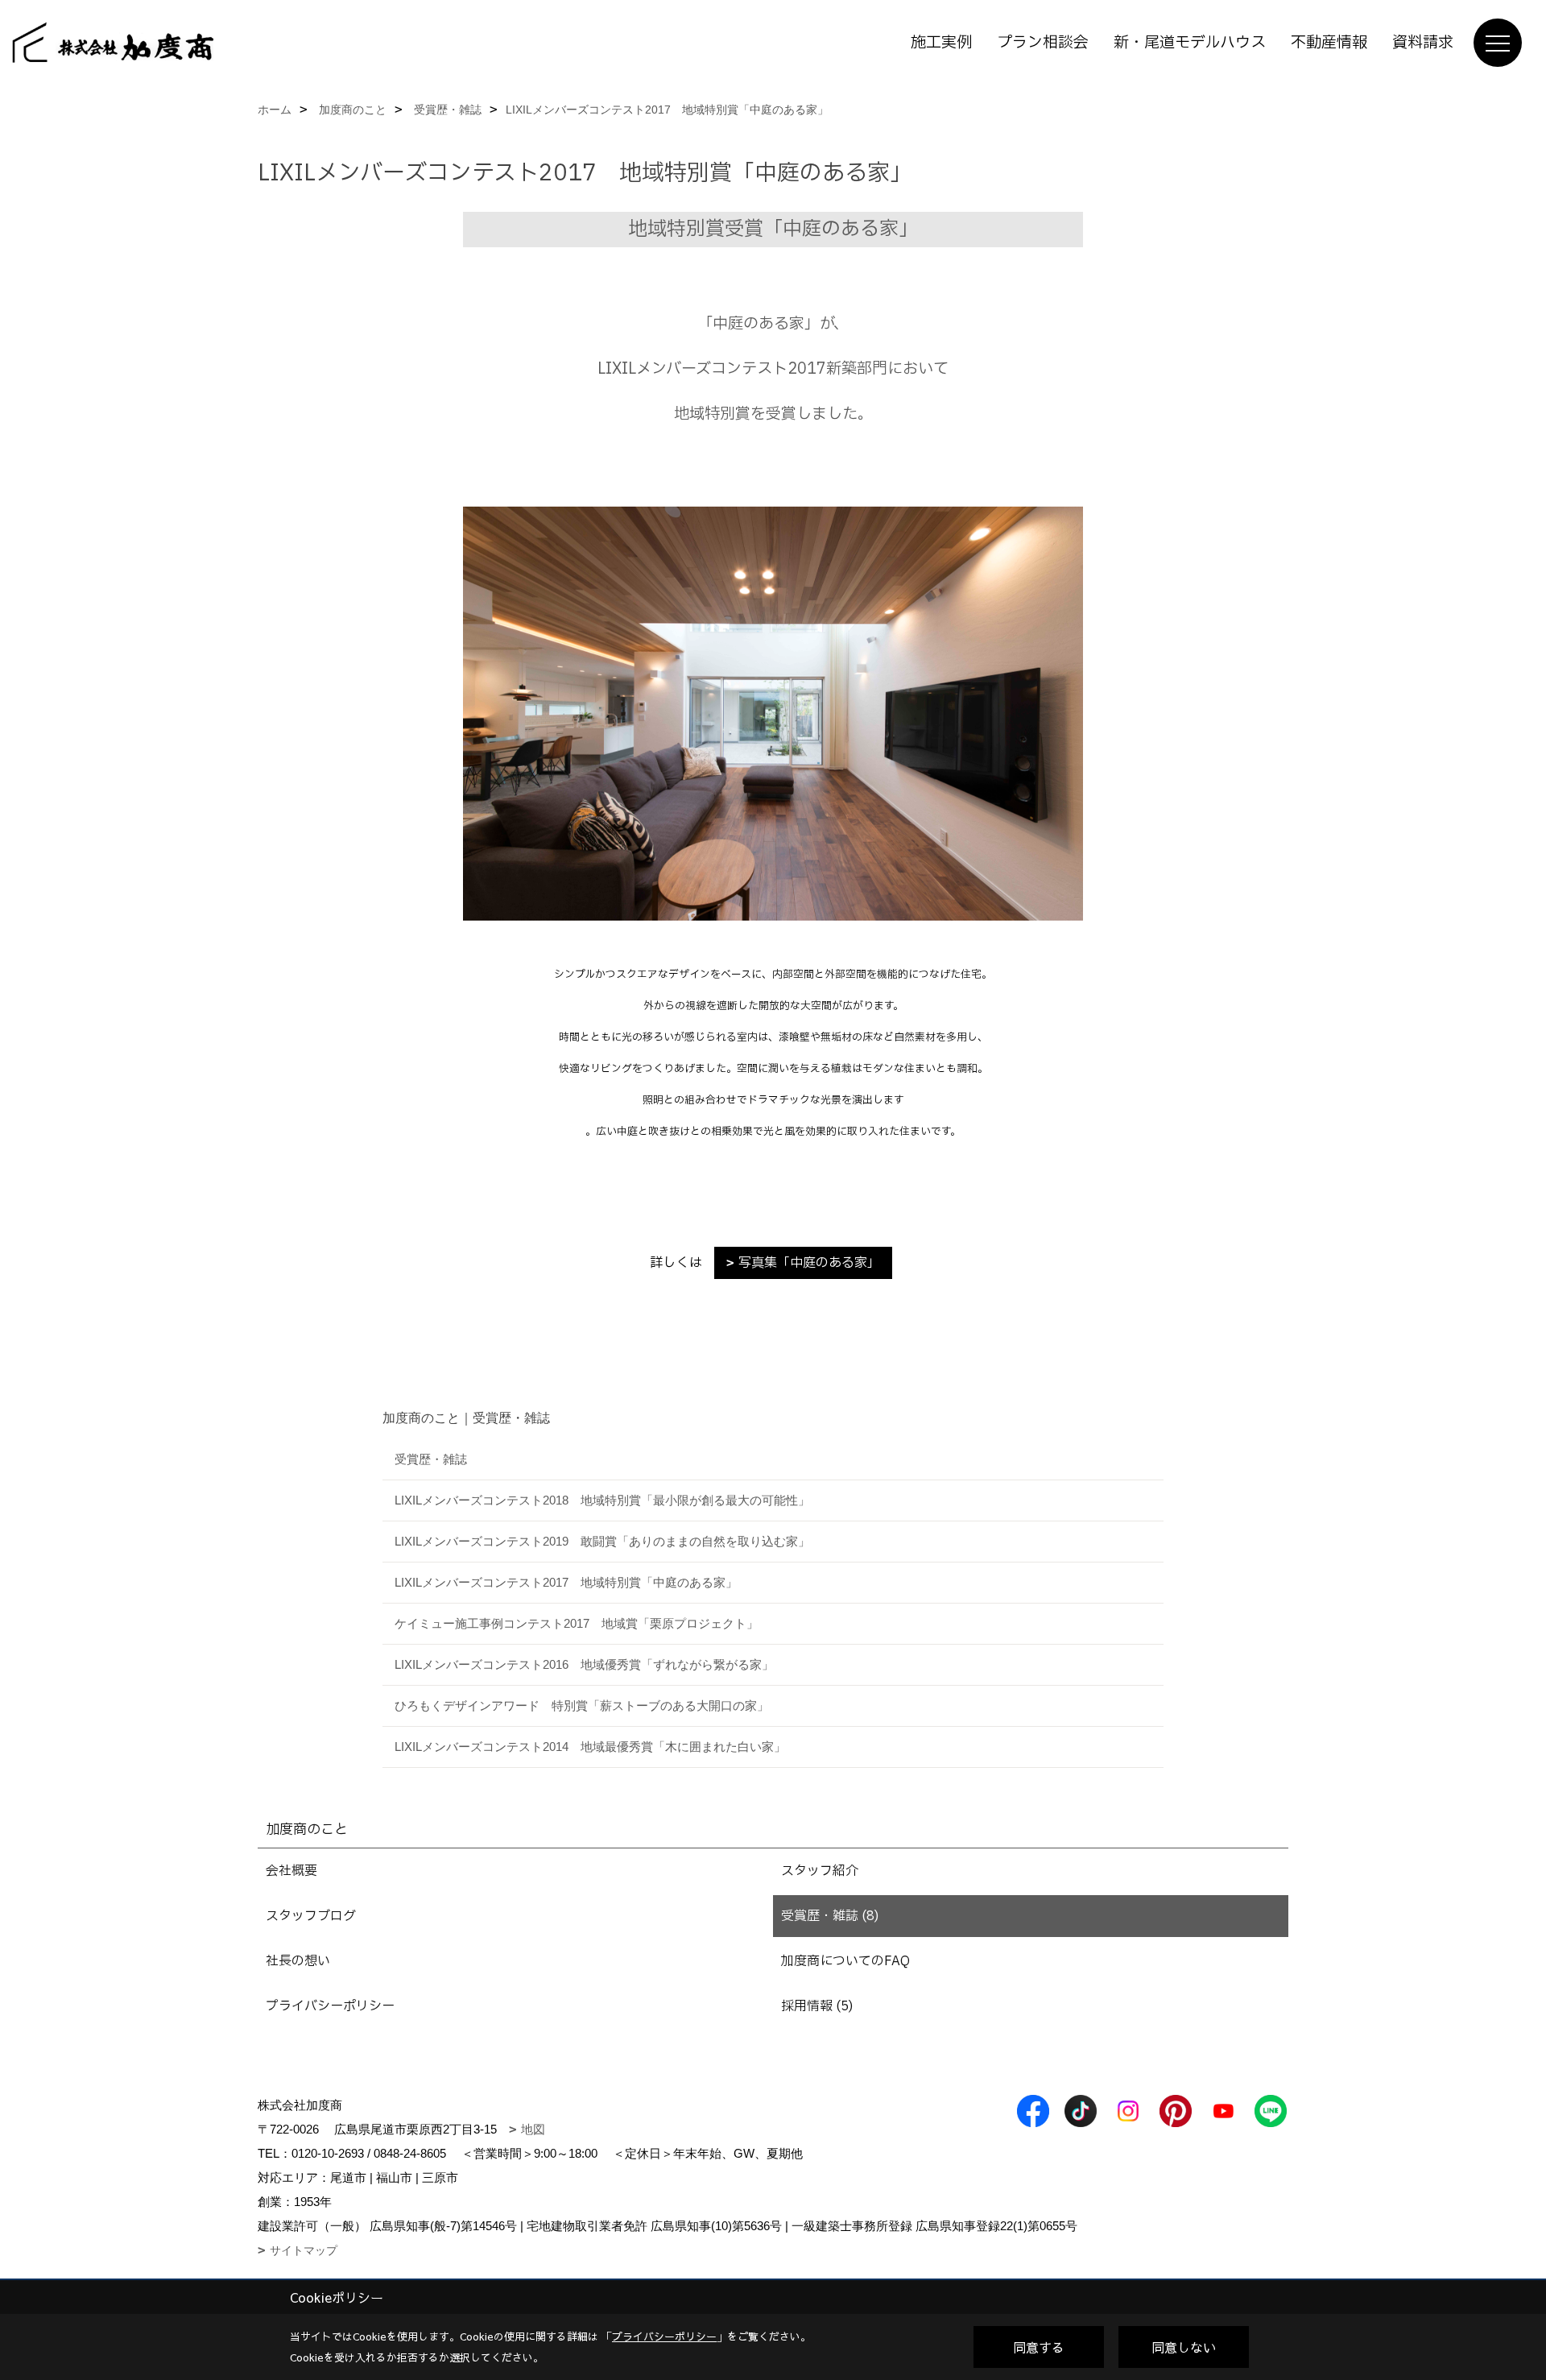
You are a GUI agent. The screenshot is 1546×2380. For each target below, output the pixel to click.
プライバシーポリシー (330, 2006)
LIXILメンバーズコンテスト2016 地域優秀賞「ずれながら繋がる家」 (584, 1664)
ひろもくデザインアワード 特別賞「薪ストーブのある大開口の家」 (582, 1705)
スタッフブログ (311, 1916)
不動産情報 (1329, 43)
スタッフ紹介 (820, 1871)
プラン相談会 (1043, 43)
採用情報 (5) (817, 2006)
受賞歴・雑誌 (431, 1459)
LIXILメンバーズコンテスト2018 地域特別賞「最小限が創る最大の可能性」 (602, 1500)
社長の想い (298, 1961)
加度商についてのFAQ (845, 1961)
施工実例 (941, 43)
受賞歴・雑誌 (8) (830, 1916)
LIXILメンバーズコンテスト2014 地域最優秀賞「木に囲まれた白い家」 (590, 1747)
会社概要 (291, 1871)
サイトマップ (304, 2250)
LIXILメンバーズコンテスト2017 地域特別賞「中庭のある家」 (566, 1582)
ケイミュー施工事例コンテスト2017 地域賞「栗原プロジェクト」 (577, 1623)
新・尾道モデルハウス (1190, 43)
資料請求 (1423, 43)
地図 (533, 2129)
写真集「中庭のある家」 (809, 1263)
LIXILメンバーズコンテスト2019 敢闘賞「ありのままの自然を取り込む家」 (602, 1541)
